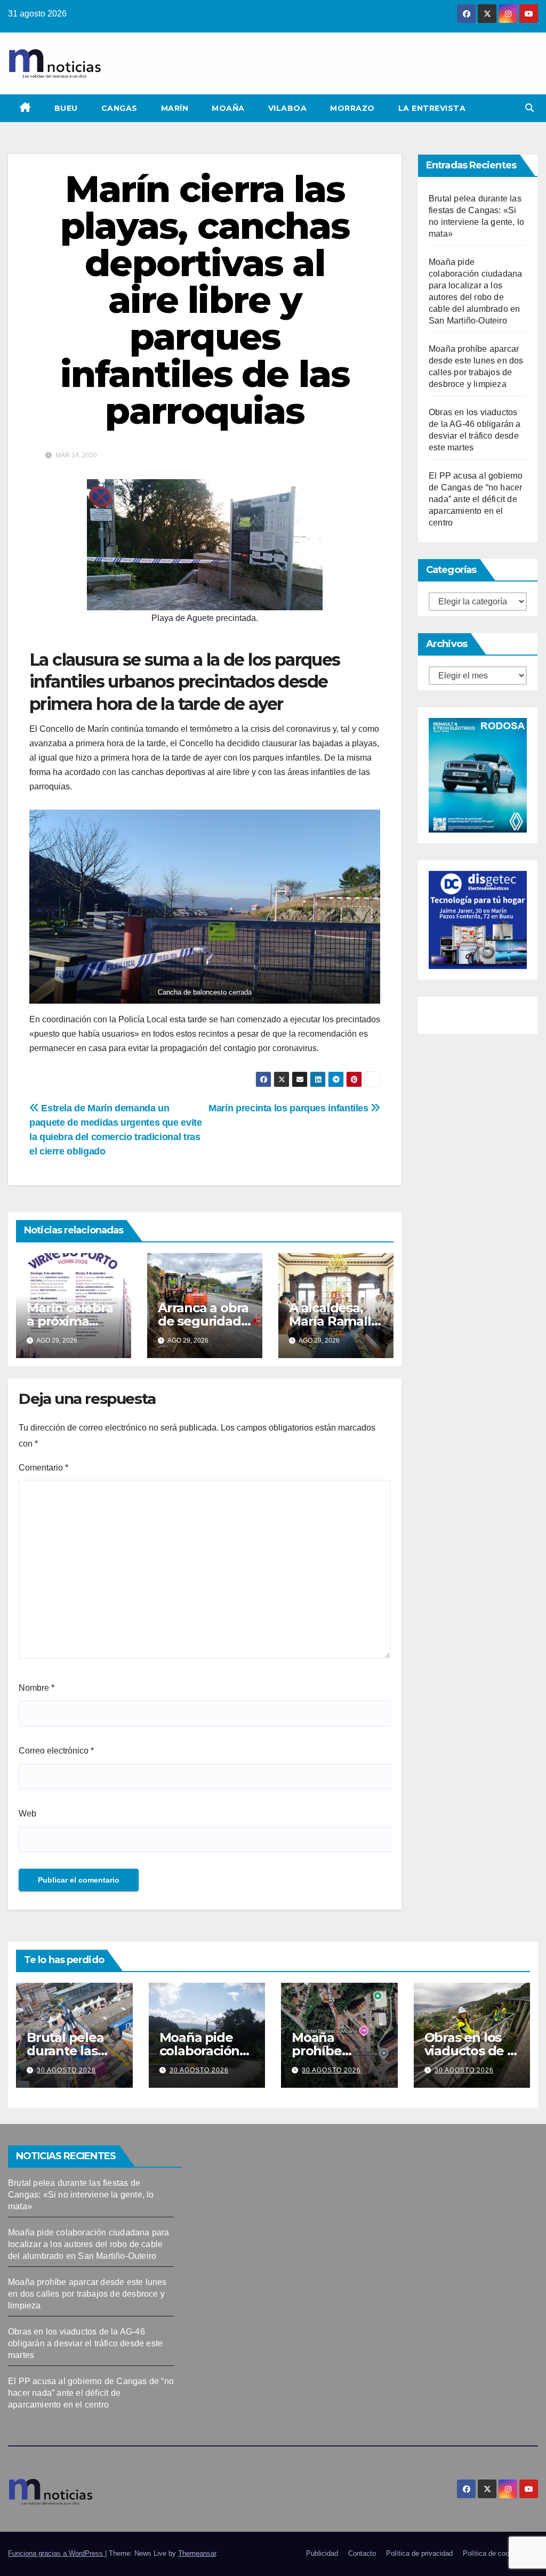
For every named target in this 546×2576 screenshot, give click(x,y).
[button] (529, 108)
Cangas (119, 108)
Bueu (66, 108)
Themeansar (197, 2553)
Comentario (43, 1468)
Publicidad (322, 2553)
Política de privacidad (419, 2553)
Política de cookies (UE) (500, 2553)
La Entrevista (432, 108)
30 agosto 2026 (66, 2070)
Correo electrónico (56, 1751)
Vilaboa (288, 108)
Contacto (362, 2553)
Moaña (228, 108)
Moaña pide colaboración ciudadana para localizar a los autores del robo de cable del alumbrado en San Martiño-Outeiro (89, 2244)
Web (27, 1814)
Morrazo (352, 108)
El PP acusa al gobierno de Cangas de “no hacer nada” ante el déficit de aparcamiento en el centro (476, 499)
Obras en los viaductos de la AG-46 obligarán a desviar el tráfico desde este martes (85, 2343)
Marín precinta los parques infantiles (290, 1108)
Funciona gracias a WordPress (57, 2553)
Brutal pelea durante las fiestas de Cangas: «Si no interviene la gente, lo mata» (81, 2195)
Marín (175, 108)
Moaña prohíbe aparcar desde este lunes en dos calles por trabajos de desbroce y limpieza (87, 2294)
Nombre (37, 1688)
